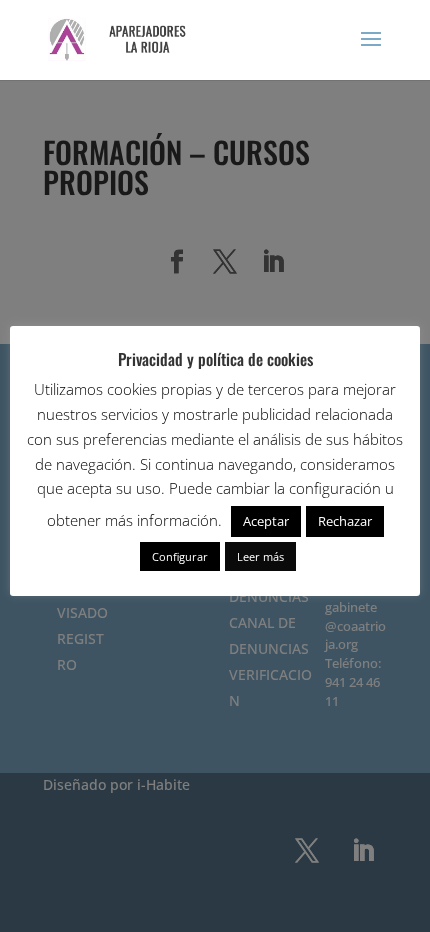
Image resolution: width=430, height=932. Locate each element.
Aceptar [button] (266, 521)
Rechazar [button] (345, 521)
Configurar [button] (180, 556)
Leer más (260, 556)
